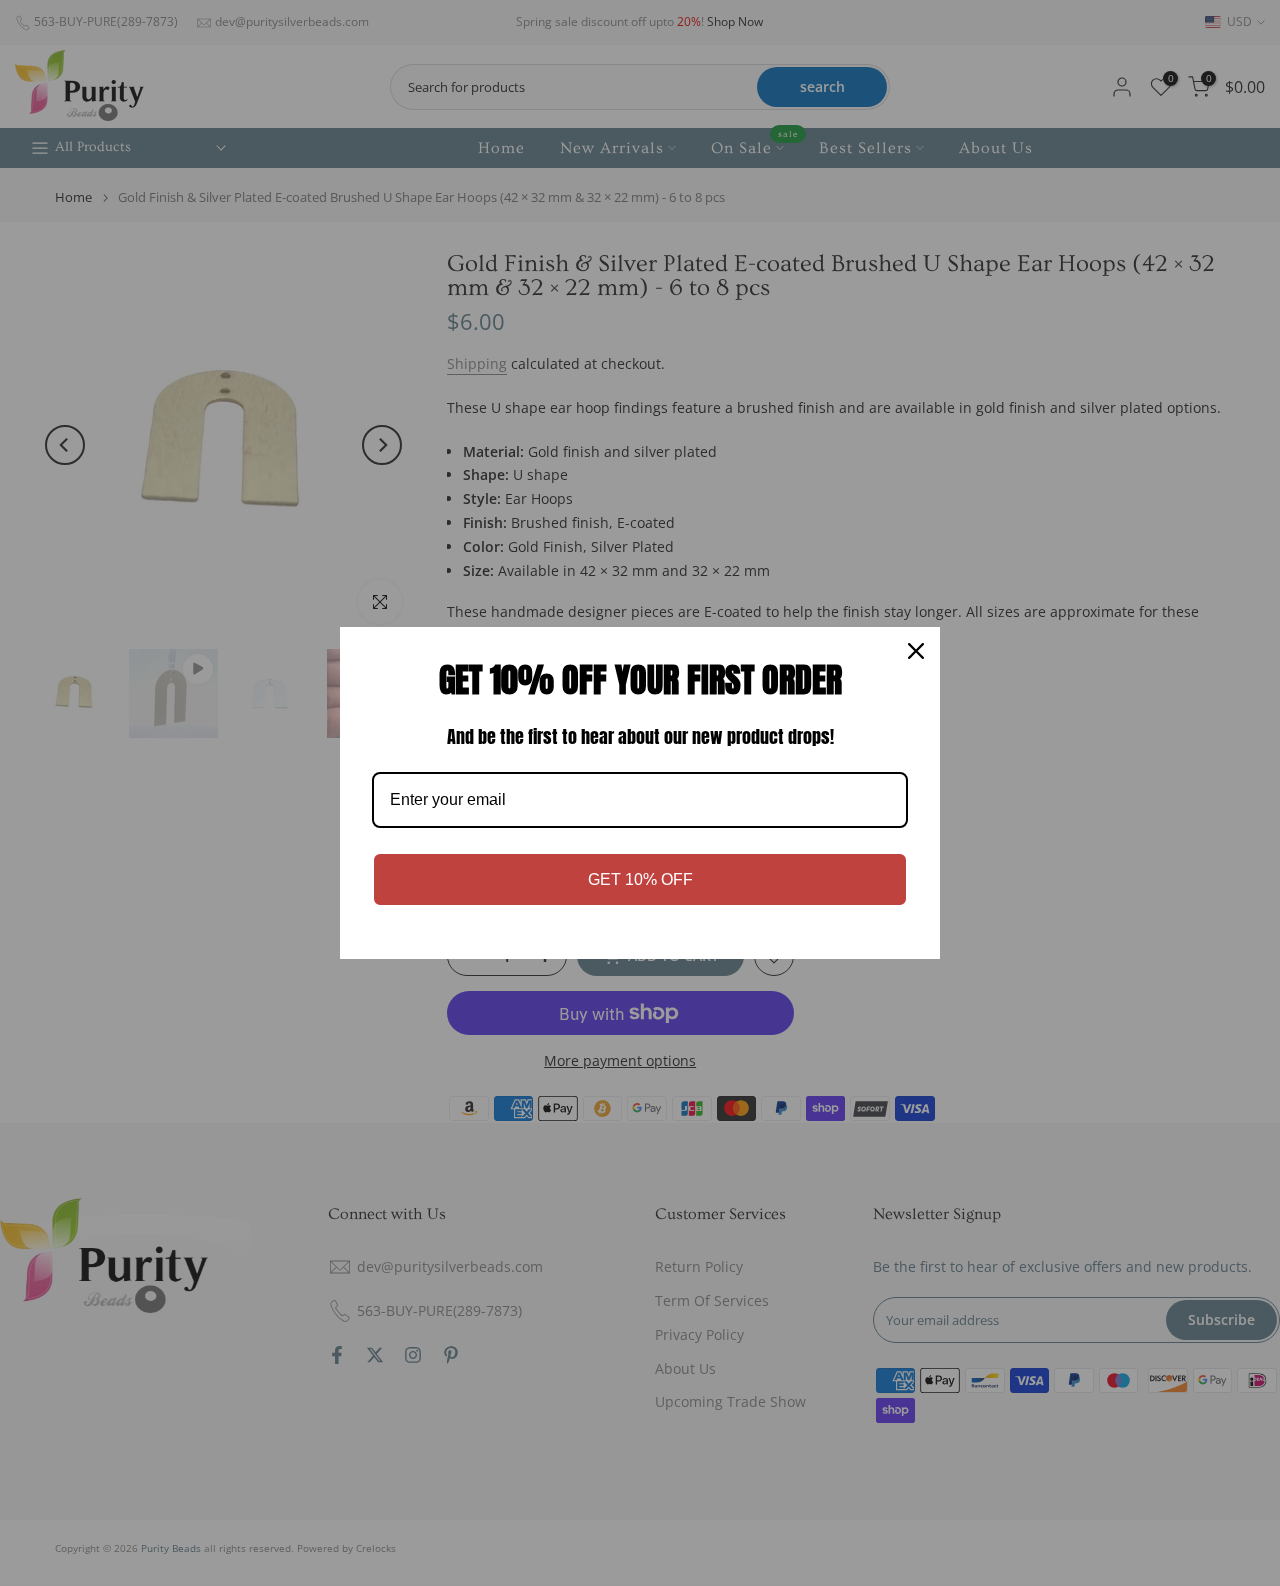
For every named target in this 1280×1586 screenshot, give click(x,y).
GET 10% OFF (640, 879)
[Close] (916, 651)
